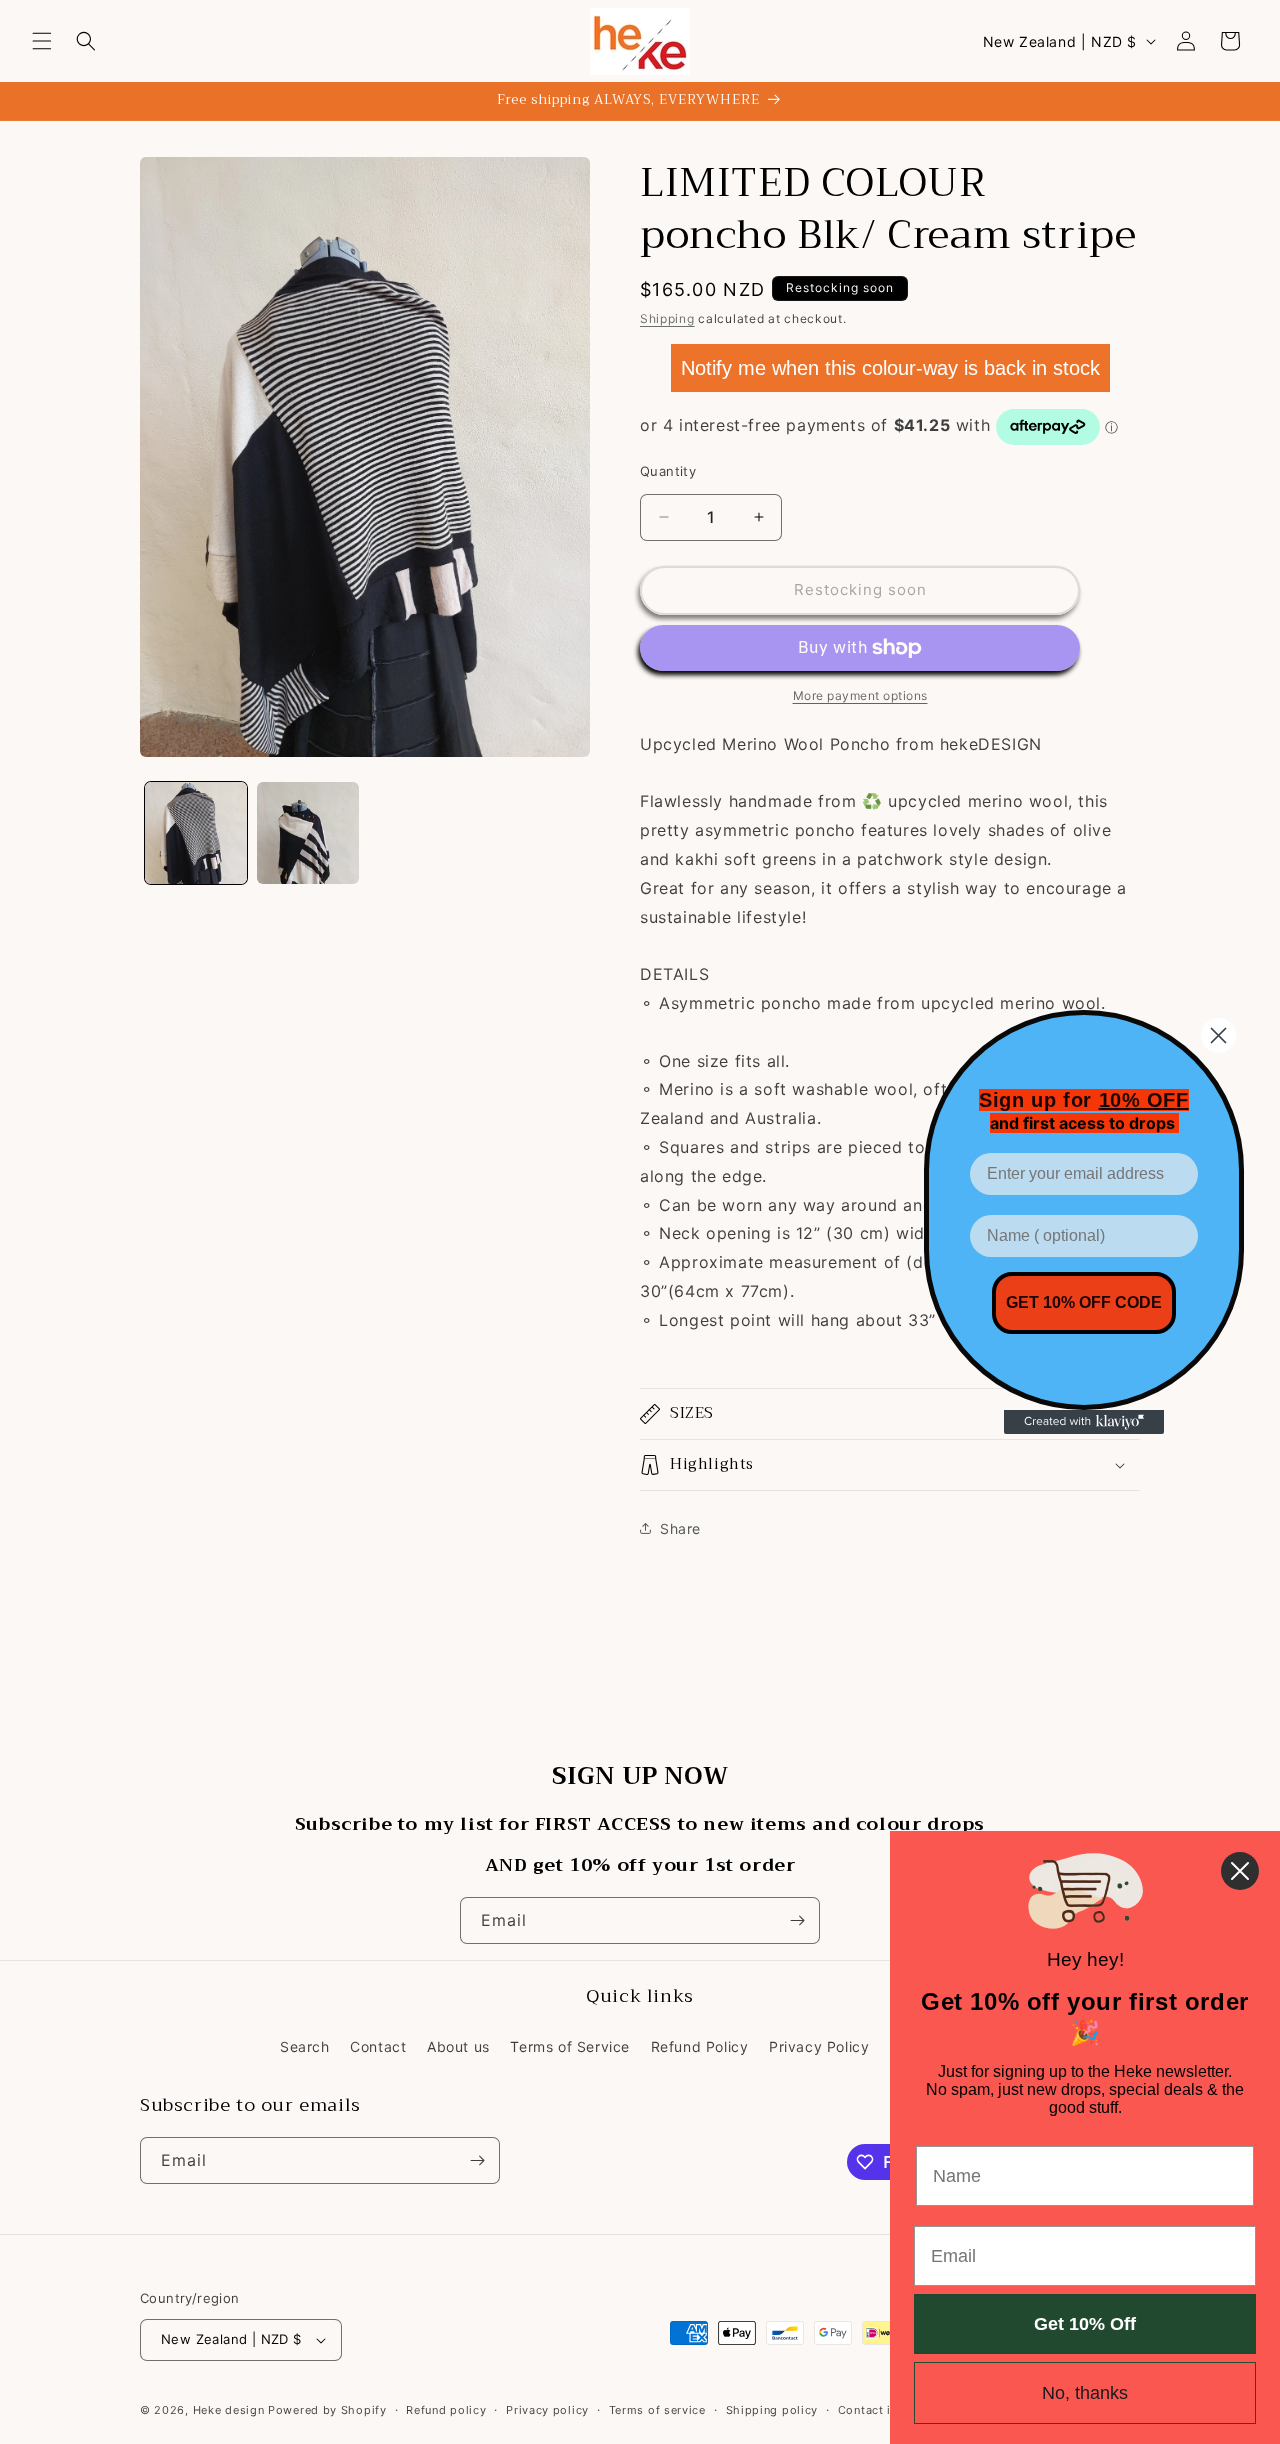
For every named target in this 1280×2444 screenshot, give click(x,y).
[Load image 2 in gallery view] (308, 833)
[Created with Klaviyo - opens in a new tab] (1084, 1422)
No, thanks (1085, 2393)
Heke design (230, 2410)
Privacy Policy (819, 2046)
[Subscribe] (797, 1920)
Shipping (667, 318)
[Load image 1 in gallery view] (196, 833)
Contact (378, 2046)
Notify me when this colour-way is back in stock (890, 368)
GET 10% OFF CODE (1084, 1302)
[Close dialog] (1218, 1035)
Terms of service (657, 2410)
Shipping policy (772, 2410)
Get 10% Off (1085, 2324)
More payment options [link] (860, 695)
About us (458, 2046)
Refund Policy (700, 2046)
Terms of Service (570, 2046)
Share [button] (680, 1528)
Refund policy (446, 2410)
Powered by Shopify (327, 2410)
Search (305, 2046)
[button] (42, 41)
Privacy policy (547, 2410)
